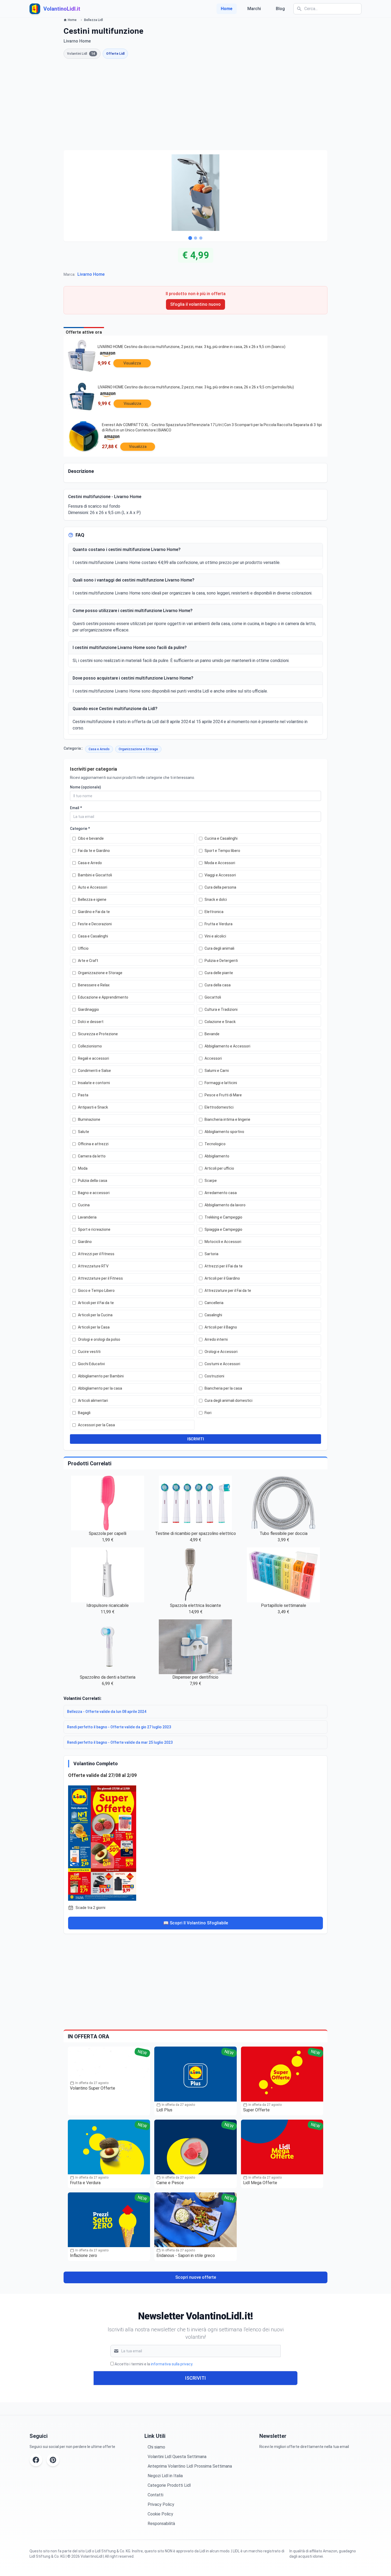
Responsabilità (161, 2524)
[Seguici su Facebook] (36, 2460)
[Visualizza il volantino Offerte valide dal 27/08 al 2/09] (195, 1842)
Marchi (254, 9)
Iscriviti (195, 2378)
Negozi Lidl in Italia (165, 2476)
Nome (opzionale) (86, 787)
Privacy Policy (161, 2504)
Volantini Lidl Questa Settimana (177, 2457)
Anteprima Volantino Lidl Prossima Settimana (190, 2466)
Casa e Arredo (99, 749)
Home (227, 9)
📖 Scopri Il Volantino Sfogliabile (196, 1923)
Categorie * (80, 829)
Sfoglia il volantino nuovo (195, 304)
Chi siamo (156, 2447)
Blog (280, 9)
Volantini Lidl (81, 54)
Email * (76, 808)
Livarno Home (91, 274)
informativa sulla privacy (172, 2364)
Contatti (155, 2495)
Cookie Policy (160, 2514)
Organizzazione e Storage (138, 749)
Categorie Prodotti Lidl (169, 2485)
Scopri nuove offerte (196, 2277)
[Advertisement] (195, 104)
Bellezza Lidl (93, 20)
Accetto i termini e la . (154, 2364)
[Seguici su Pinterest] (53, 2460)
